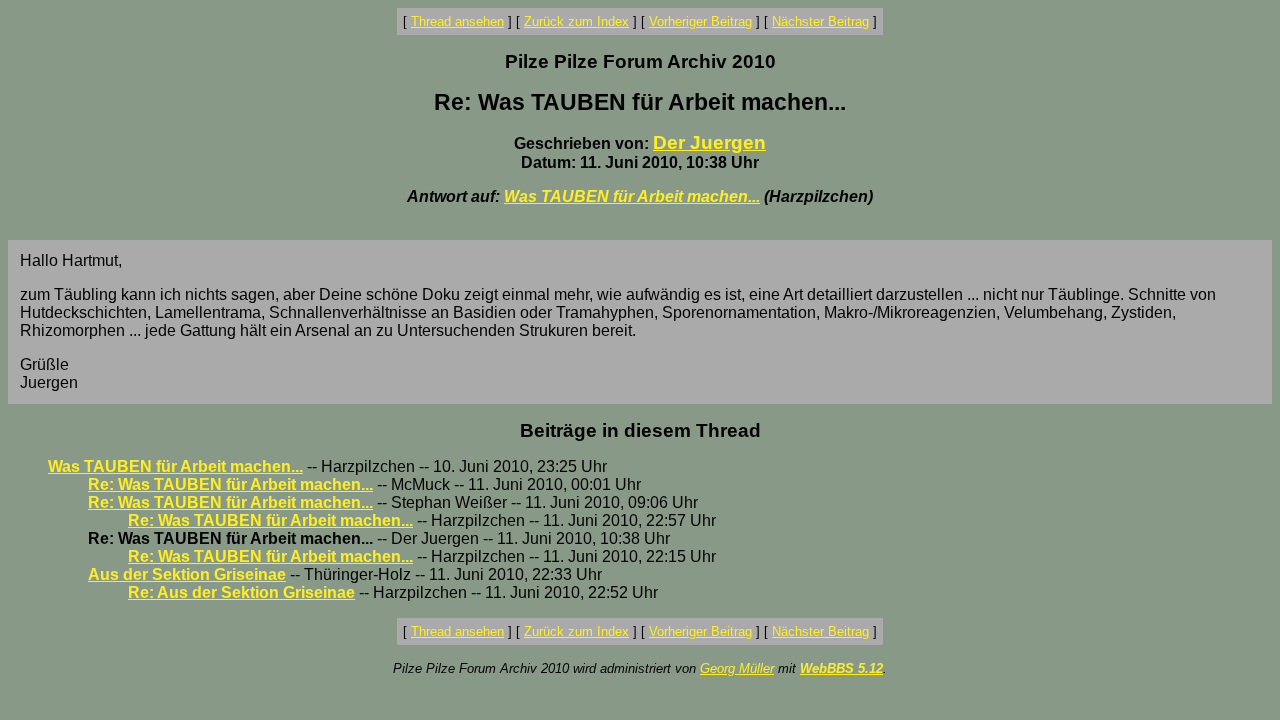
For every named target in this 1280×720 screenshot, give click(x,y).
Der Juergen (709, 142)
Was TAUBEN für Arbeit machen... (632, 196)
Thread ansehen (457, 21)
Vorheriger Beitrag (700, 21)
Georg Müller (737, 668)
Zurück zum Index (576, 21)
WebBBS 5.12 (841, 668)
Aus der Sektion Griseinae (187, 574)
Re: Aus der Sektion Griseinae (241, 592)
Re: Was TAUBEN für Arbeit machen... (230, 484)
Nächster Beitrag (820, 21)
